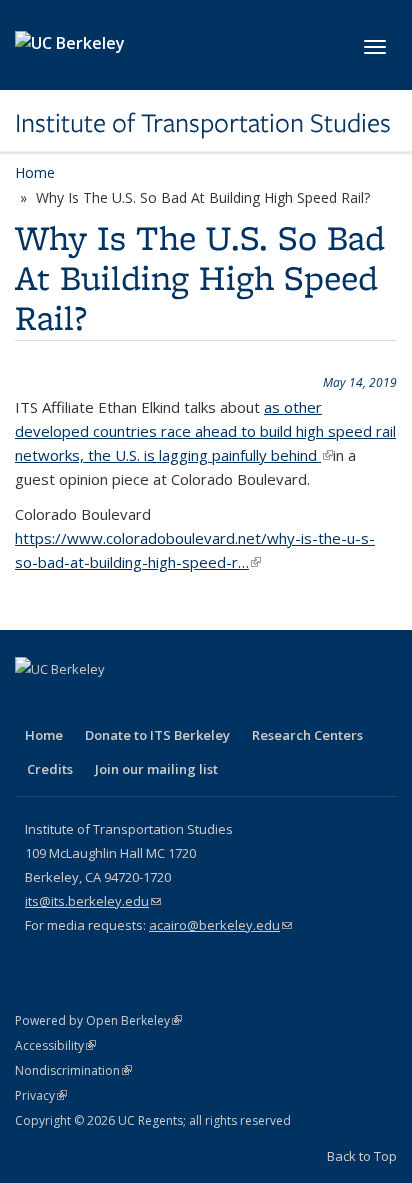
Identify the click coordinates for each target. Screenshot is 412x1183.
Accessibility (55, 1045)
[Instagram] (189, 703)
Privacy (41, 1095)
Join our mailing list (156, 769)
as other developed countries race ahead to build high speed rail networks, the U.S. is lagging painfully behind (205, 431)
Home (35, 172)
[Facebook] (33, 703)
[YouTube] (150, 703)
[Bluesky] (228, 703)
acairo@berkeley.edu (220, 925)
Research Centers (307, 735)
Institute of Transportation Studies (203, 123)
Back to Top (362, 1156)
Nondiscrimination (73, 1070)
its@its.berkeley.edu (93, 901)
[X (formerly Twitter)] (72, 703)
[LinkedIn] (111, 703)
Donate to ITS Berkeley (157, 735)
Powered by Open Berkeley (98, 1020)
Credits (50, 769)
